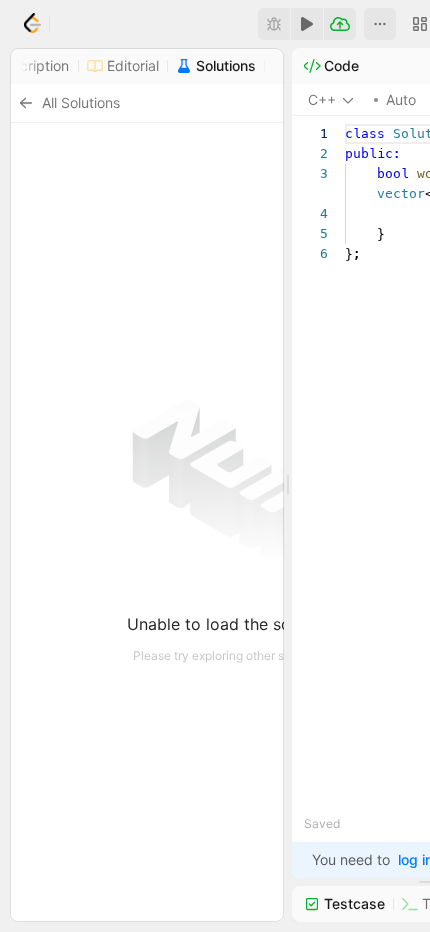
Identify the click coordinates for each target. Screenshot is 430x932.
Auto (401, 99)
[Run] (307, 24)
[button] (380, 24)
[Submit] (340, 24)
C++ (322, 99)
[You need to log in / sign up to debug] (274, 24)
